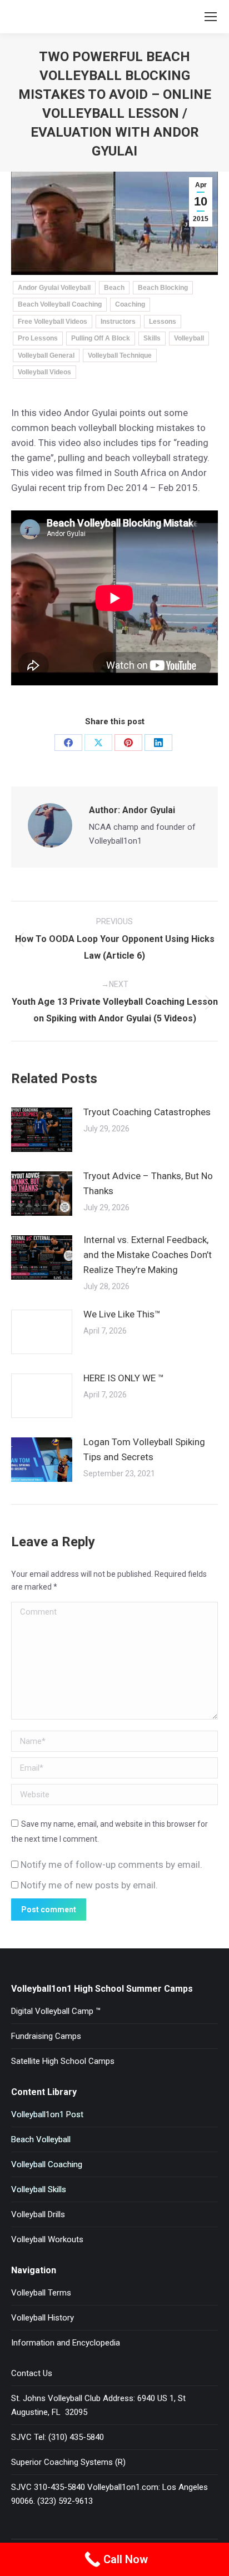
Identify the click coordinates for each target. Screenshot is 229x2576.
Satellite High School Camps (63, 2061)
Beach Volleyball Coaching (60, 304)
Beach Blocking (163, 288)
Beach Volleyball (41, 2139)
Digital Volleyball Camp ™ (56, 2011)
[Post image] (42, 1130)
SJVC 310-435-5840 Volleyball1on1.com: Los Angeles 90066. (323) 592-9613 (109, 2494)
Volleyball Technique (120, 355)
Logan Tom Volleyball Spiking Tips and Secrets (144, 1449)
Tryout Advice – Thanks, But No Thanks (148, 1183)
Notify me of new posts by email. (89, 1885)
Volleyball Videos (44, 372)
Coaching (130, 304)
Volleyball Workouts (47, 2239)
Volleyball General (46, 355)
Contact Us (32, 2373)
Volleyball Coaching (47, 2164)
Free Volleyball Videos (53, 322)
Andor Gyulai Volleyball (54, 288)
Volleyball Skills (39, 2189)
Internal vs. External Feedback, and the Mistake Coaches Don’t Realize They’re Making (148, 1255)
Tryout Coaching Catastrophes (147, 1112)
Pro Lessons (38, 338)
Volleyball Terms (41, 2293)
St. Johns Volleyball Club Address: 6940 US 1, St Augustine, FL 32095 (98, 2405)
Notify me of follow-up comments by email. (111, 1865)
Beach (114, 288)
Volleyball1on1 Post (47, 2114)
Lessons (163, 322)
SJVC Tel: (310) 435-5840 (58, 2437)
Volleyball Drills (38, 2214)
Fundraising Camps (46, 2036)
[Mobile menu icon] (211, 17)
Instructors (118, 322)
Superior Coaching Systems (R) (68, 2462)
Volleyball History (43, 2318)
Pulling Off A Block (101, 338)
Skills (152, 338)
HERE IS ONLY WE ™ (124, 1378)
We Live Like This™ (122, 1314)
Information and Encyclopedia (66, 2343)
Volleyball (189, 338)
